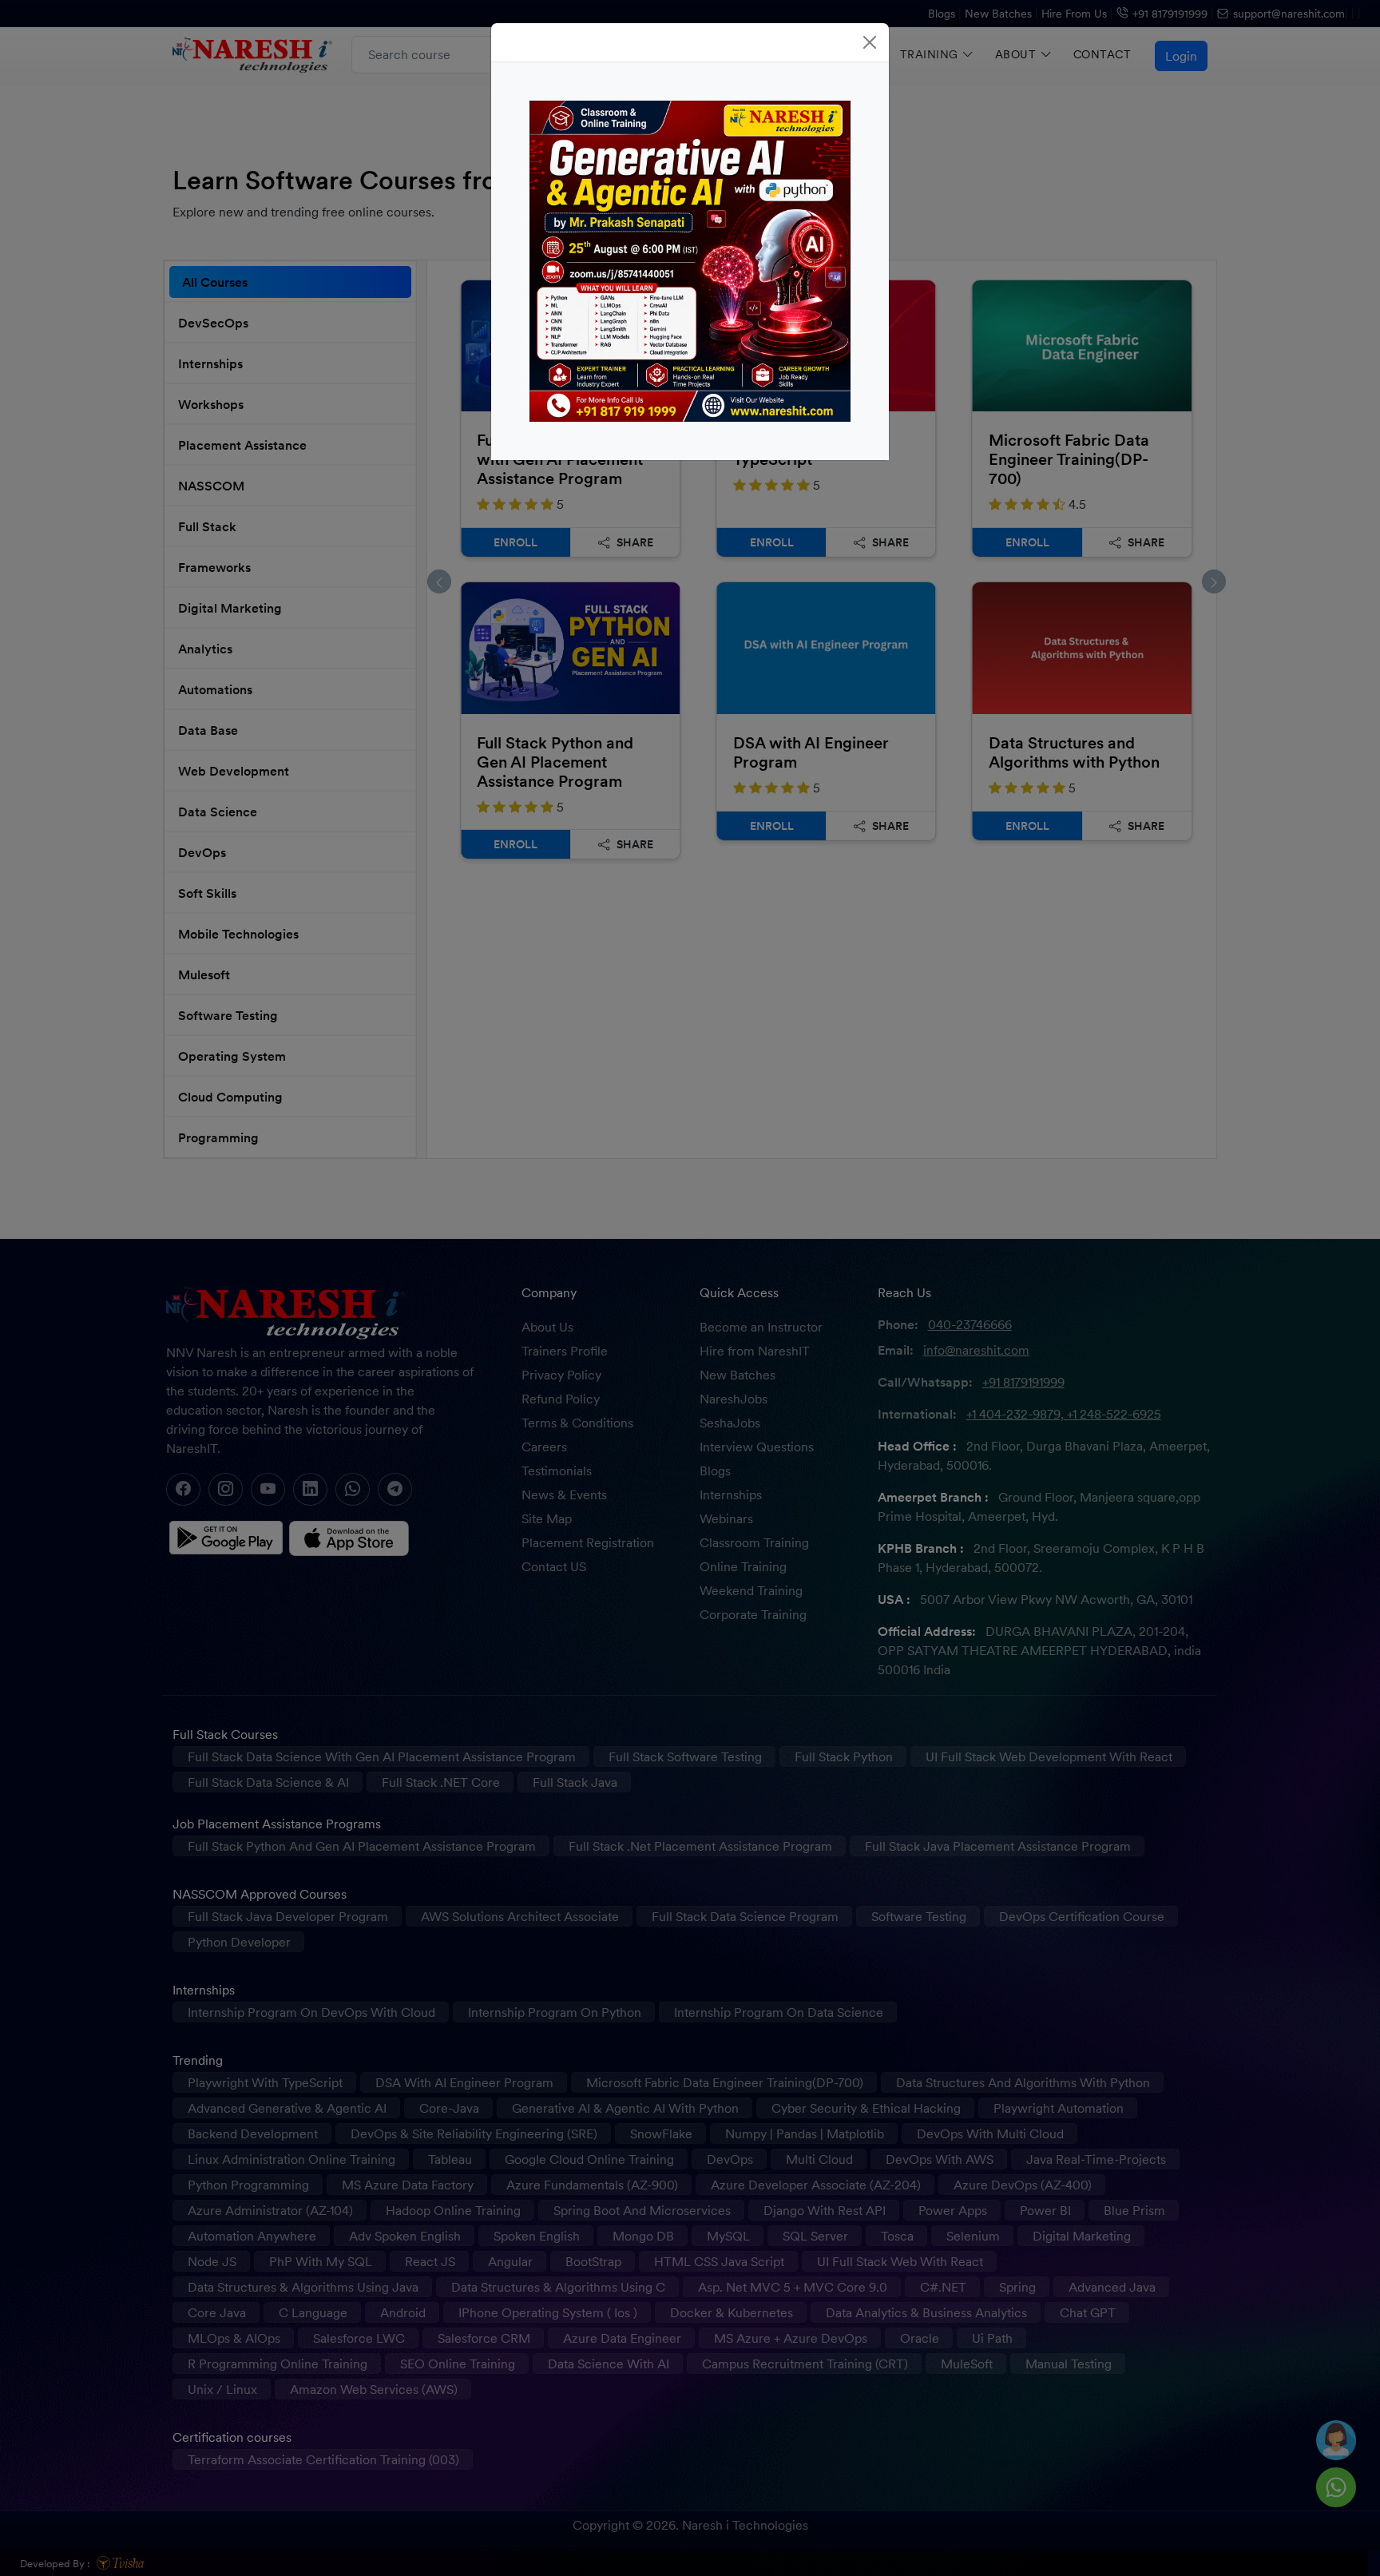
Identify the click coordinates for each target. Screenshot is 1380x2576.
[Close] (870, 42)
